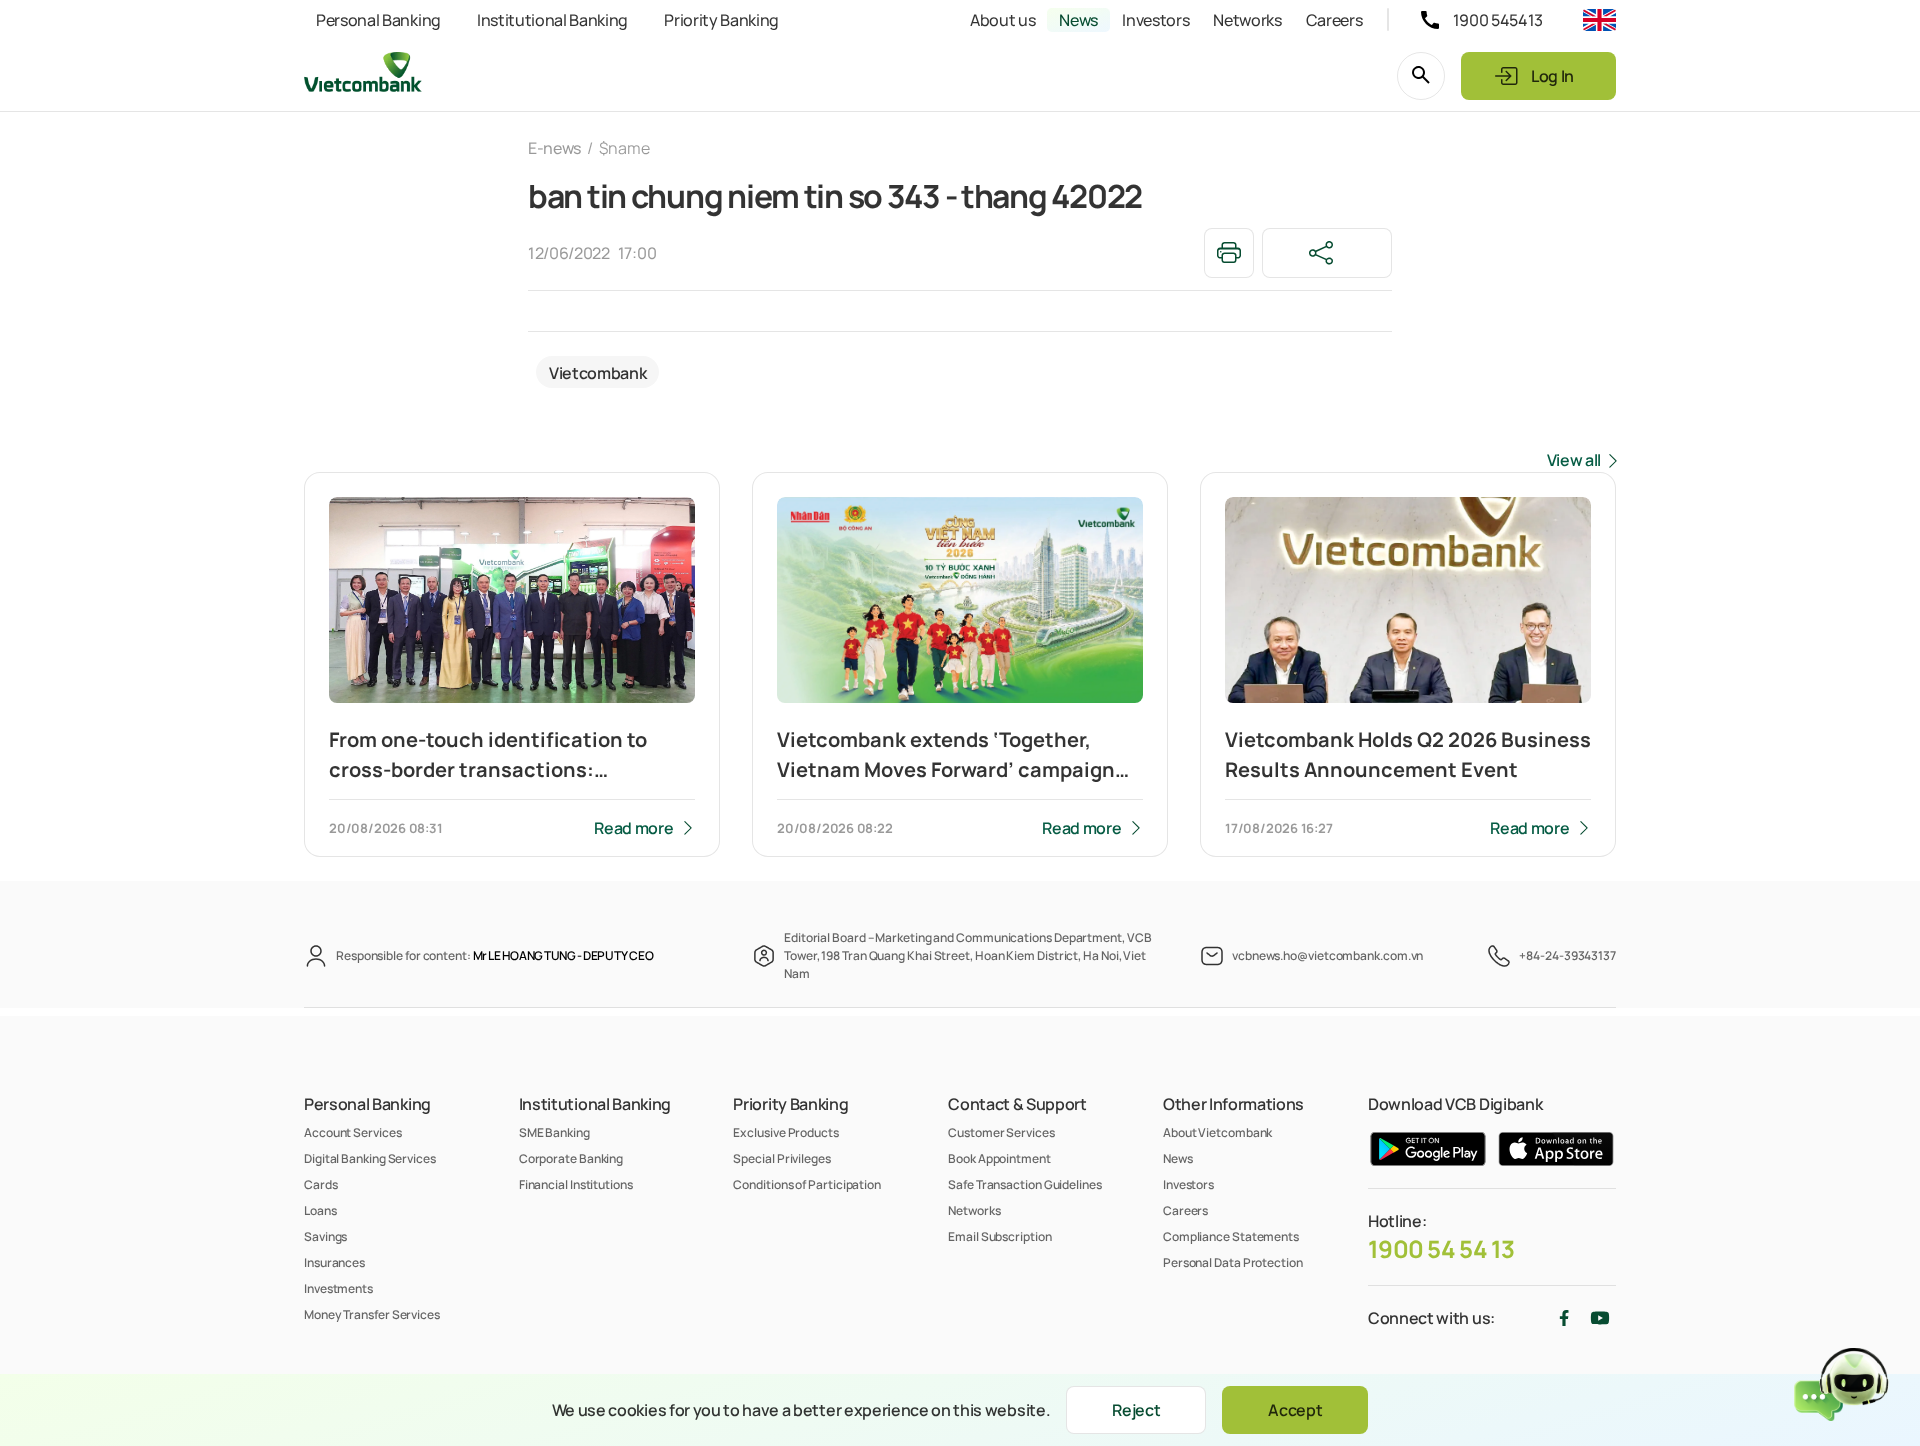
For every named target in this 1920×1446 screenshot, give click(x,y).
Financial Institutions (576, 1184)
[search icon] (1421, 76)
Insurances (334, 1262)
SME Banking (554, 1132)
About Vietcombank (1217, 1132)
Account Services (353, 1132)
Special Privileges (781, 1158)
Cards (321, 1184)
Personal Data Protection (1233, 1262)
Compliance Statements (1231, 1236)
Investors (1155, 20)
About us (1002, 20)
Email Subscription (999, 1236)
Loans (320, 1210)
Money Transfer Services (372, 1314)
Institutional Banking (552, 20)
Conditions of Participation (807, 1184)
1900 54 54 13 (1441, 1249)
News (1078, 20)
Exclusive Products (785, 1132)
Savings (325, 1236)
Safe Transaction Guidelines (1025, 1184)
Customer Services (1001, 1132)
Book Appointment (999, 1158)
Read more (633, 828)
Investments (338, 1288)
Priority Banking (721, 20)
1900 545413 (1498, 20)
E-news (554, 148)
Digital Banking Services (370, 1158)
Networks (1247, 20)
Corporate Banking (571, 1158)
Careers (1334, 20)
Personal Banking (378, 20)
